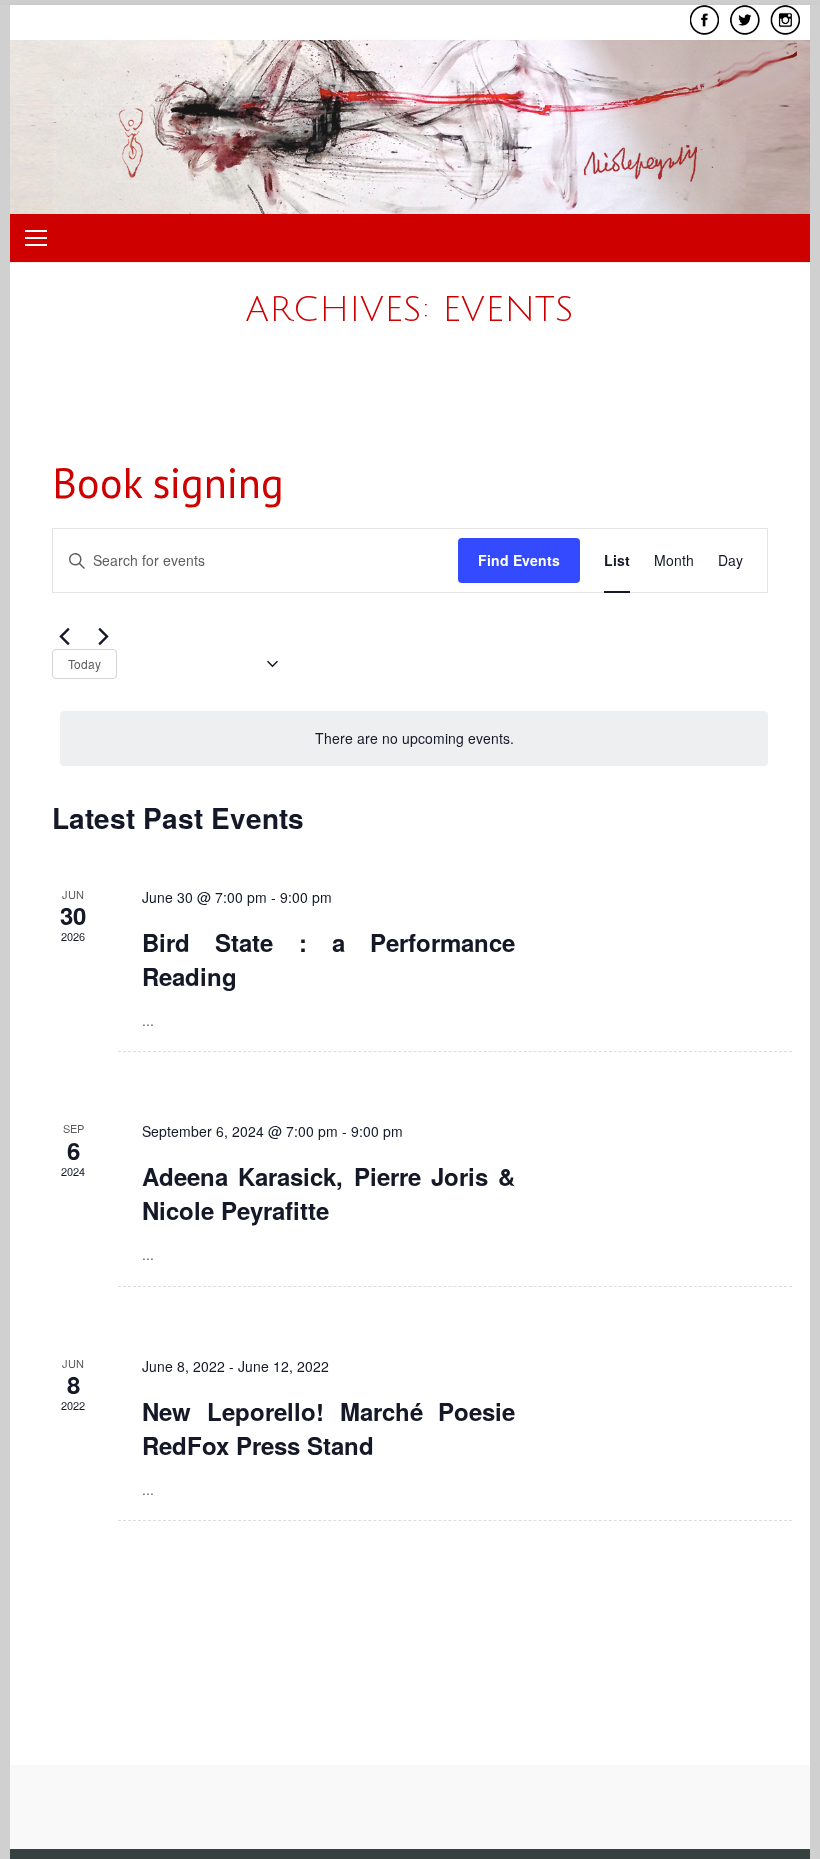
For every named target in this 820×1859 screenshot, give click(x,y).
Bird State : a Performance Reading (328, 959)
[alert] (414, 738)
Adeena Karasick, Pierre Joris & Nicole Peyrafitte (328, 1193)
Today (84, 663)
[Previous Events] (64, 637)
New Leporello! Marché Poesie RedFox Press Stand (328, 1428)
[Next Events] (103, 637)
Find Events (519, 560)
